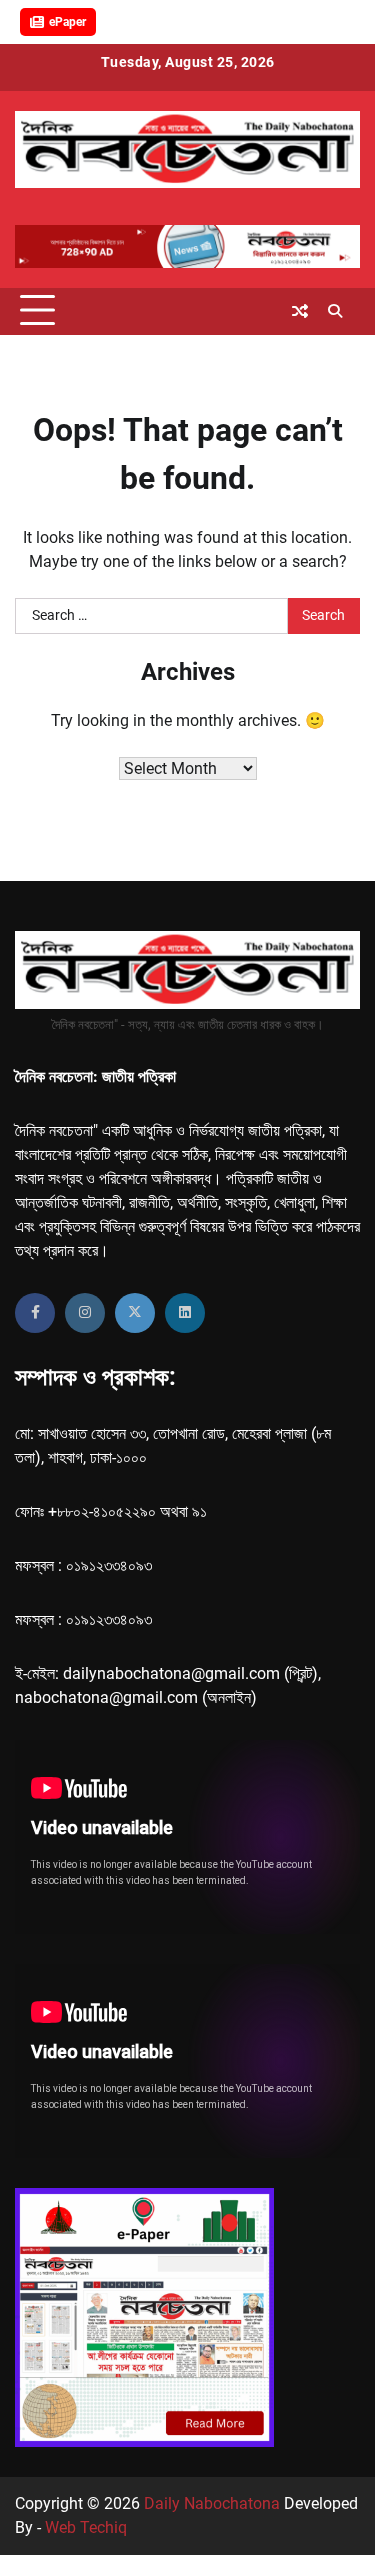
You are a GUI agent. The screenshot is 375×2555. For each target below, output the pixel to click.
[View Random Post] (300, 311)
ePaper (67, 22)
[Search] (335, 311)
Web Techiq (86, 2527)
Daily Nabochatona (212, 2503)
